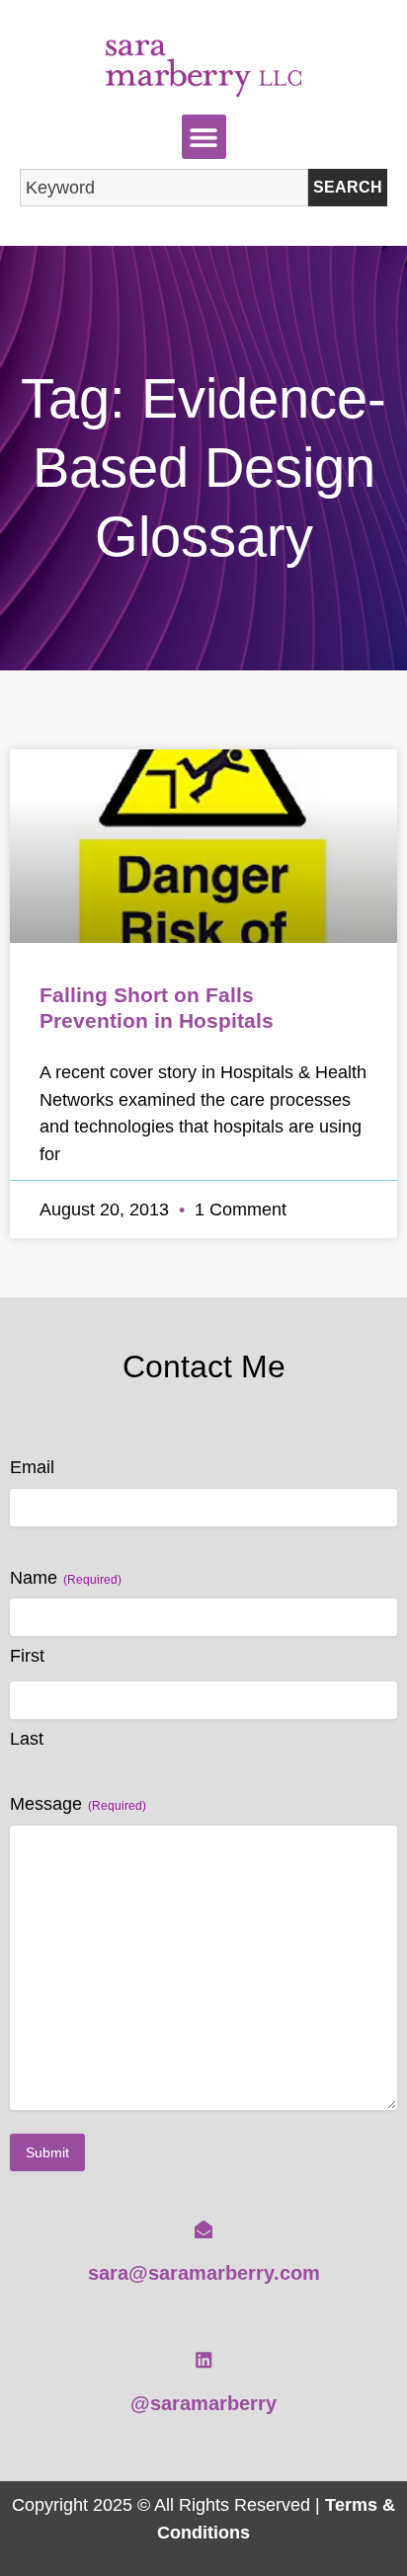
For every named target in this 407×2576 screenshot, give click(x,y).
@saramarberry (203, 2403)
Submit (47, 2152)
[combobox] (164, 188)
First (27, 1656)
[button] (204, 137)
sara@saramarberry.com (204, 2273)
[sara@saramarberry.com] (203, 2229)
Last (27, 1739)
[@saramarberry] (203, 2360)
